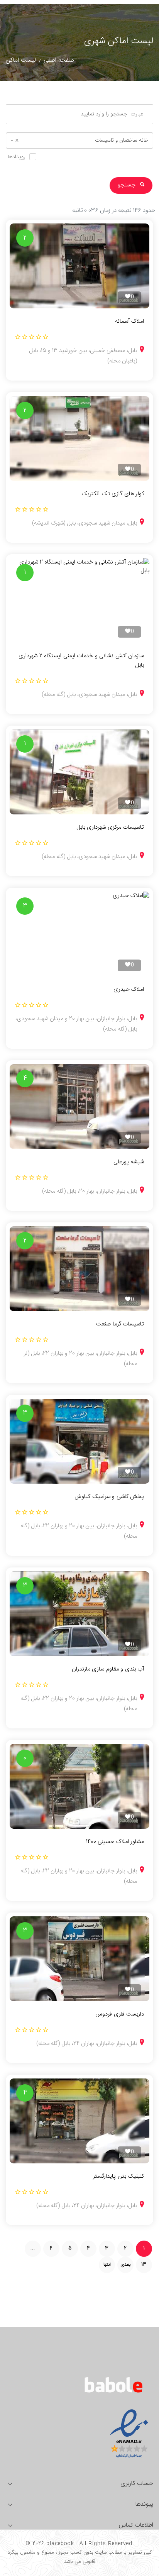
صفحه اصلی (59, 60)
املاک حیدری (129, 990)
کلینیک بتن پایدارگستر (118, 2177)
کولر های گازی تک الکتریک (113, 494)
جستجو (127, 185)
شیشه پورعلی (129, 1162)
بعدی (125, 2265)
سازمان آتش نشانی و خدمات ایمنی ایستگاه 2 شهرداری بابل (81, 661)
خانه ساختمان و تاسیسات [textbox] (82, 140)
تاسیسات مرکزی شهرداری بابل (110, 828)
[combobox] (79, 140)
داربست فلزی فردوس (120, 2014)
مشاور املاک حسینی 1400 (115, 1842)
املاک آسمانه (129, 322)
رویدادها (17, 157)
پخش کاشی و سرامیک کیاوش (109, 1497)
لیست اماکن (21, 60)
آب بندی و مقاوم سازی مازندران (108, 1669)
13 (144, 2265)
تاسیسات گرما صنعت (120, 1324)
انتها (107, 2265)
